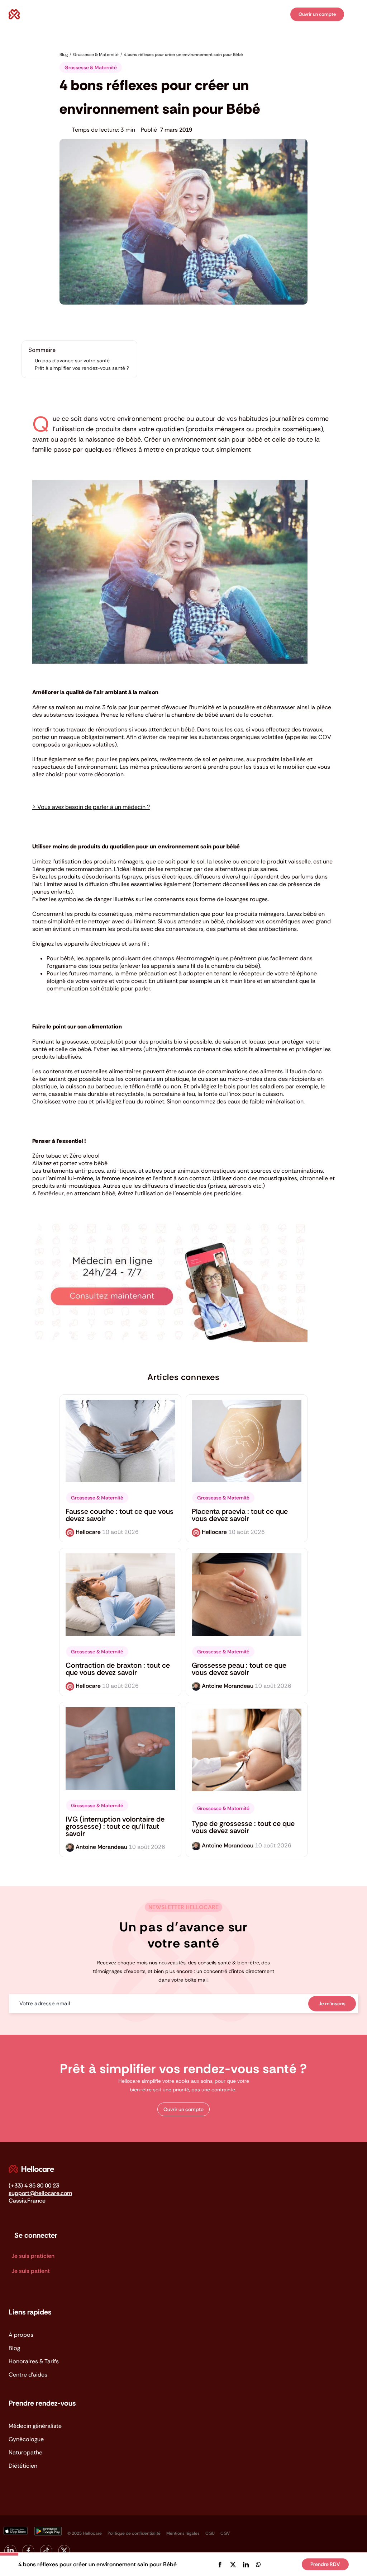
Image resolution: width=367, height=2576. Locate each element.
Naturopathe (25, 2452)
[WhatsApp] (258, 2565)
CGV (225, 2533)
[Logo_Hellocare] (31, 2168)
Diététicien (23, 2466)
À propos (21, 2335)
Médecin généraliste (35, 2426)
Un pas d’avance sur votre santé (72, 361)
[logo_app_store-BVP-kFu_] (15, 2530)
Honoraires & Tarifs (34, 2361)
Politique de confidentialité (134, 2533)
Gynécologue (26, 2439)
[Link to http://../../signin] (283, 15)
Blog (14, 2348)
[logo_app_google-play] (48, 2530)
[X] (233, 2565)
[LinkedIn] (246, 2565)
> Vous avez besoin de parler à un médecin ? (91, 807)
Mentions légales (183, 2533)
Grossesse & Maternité (91, 67)
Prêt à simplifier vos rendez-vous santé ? (82, 368)
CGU (210, 2533)
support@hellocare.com (40, 2193)
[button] (183, 2109)
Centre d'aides (28, 2375)
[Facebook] (220, 2565)
